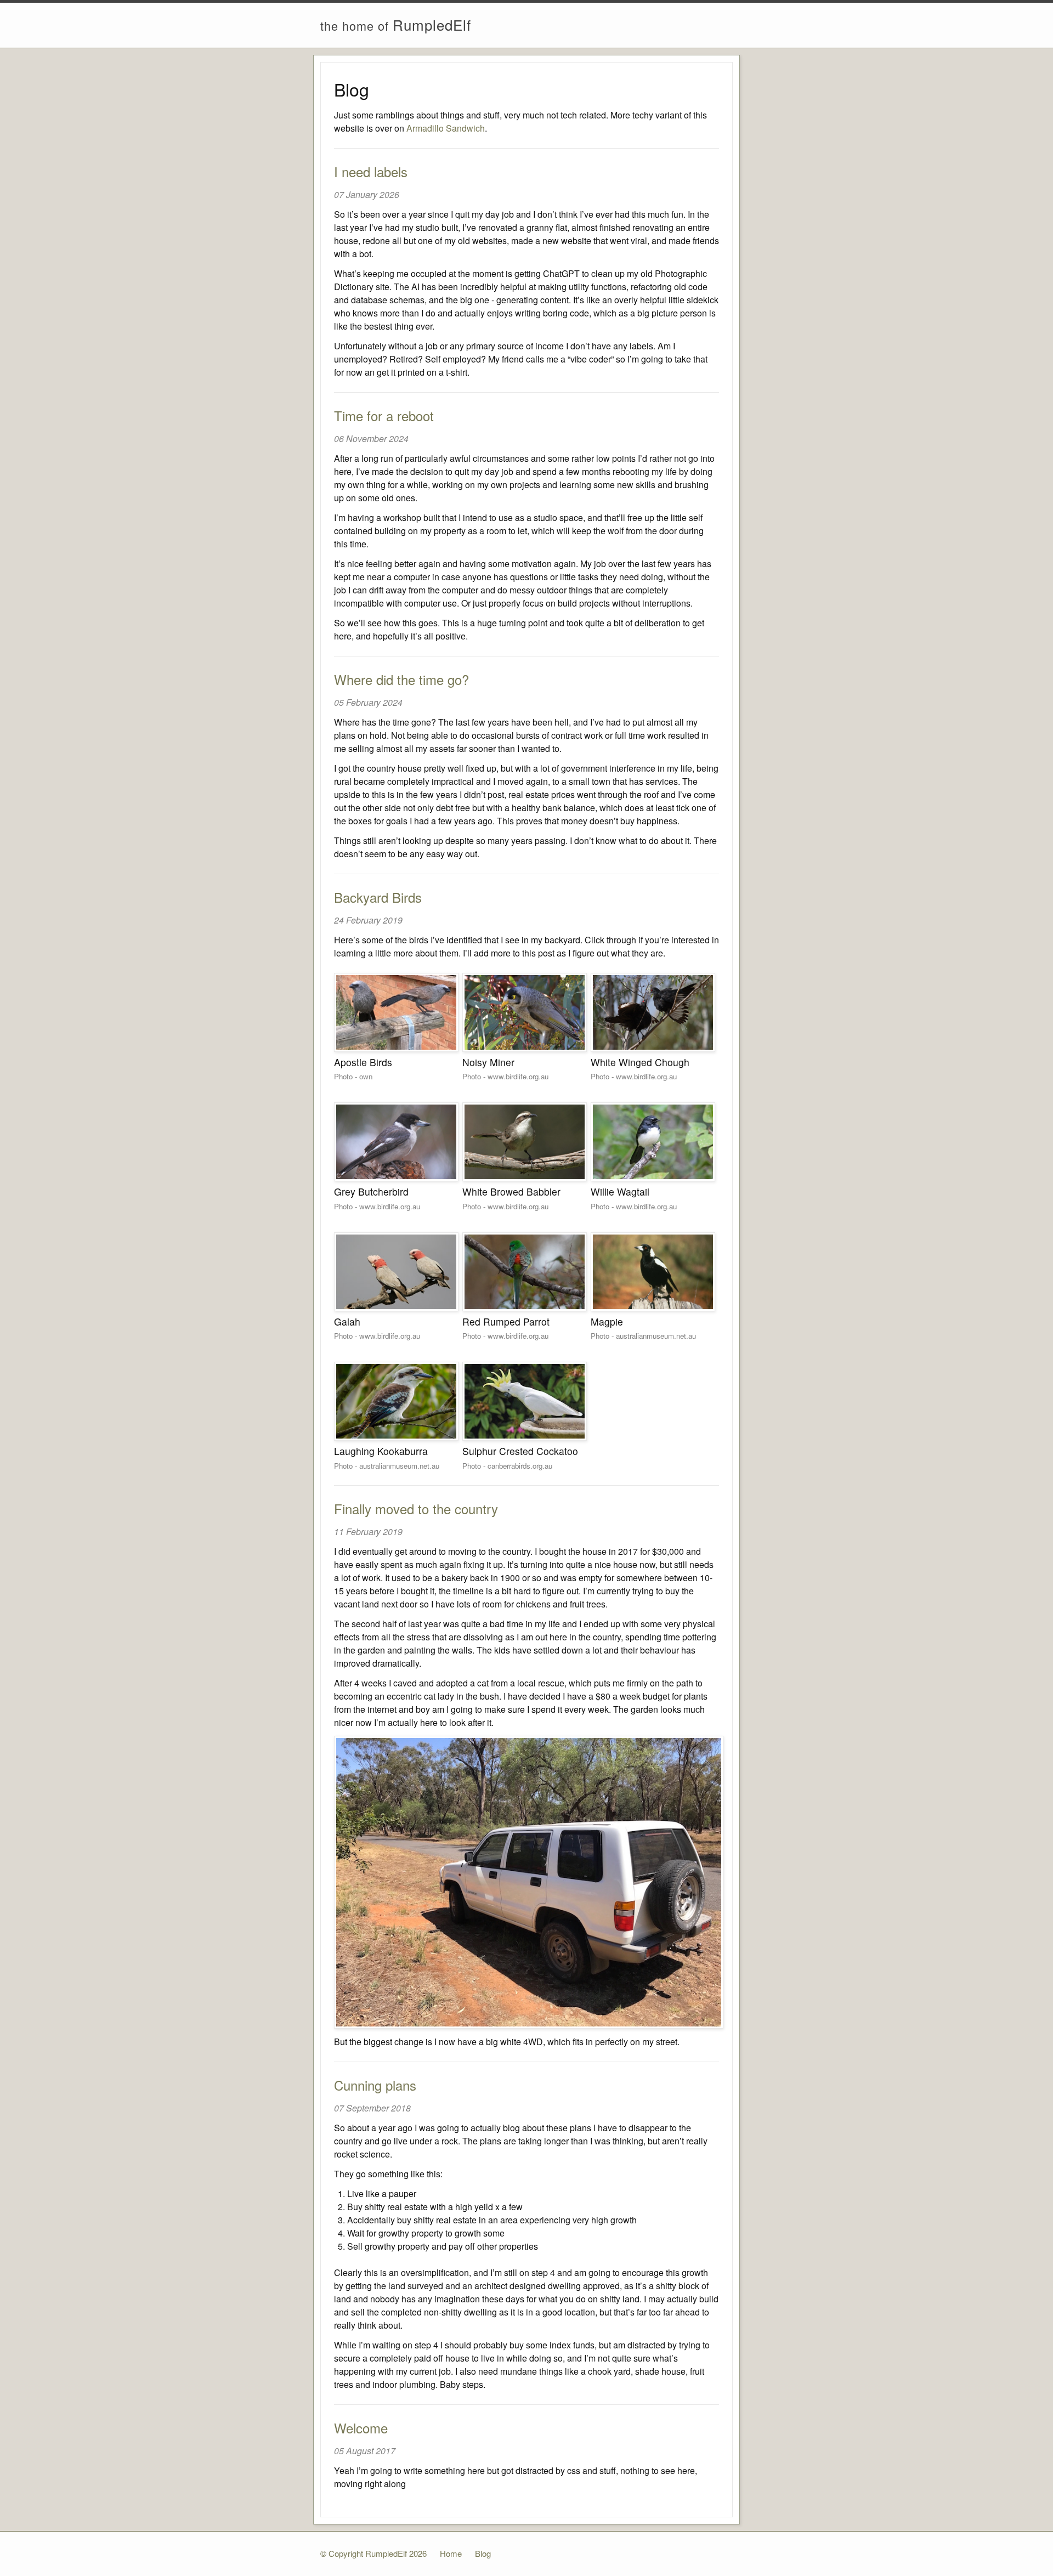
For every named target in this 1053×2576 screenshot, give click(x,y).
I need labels (371, 171)
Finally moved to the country (416, 1508)
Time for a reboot (384, 415)
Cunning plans (375, 2085)
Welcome (361, 2428)
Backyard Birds (378, 897)
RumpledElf (396, 24)
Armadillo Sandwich (446, 128)
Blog (483, 2553)
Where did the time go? (401, 679)
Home (451, 2553)
